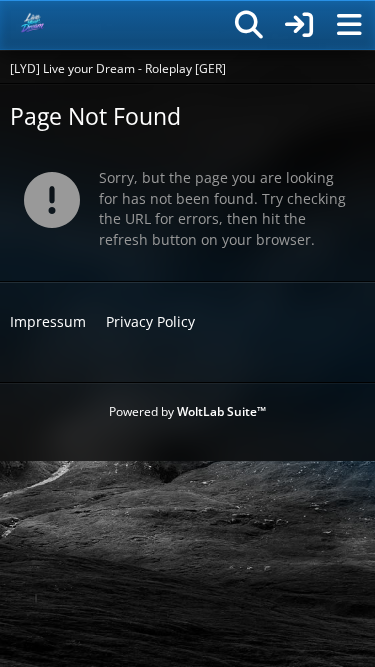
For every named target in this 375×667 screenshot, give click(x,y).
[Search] (249, 25)
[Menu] (349, 25)
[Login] (299, 25)
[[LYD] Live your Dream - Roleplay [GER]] (32, 25)
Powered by (187, 411)
